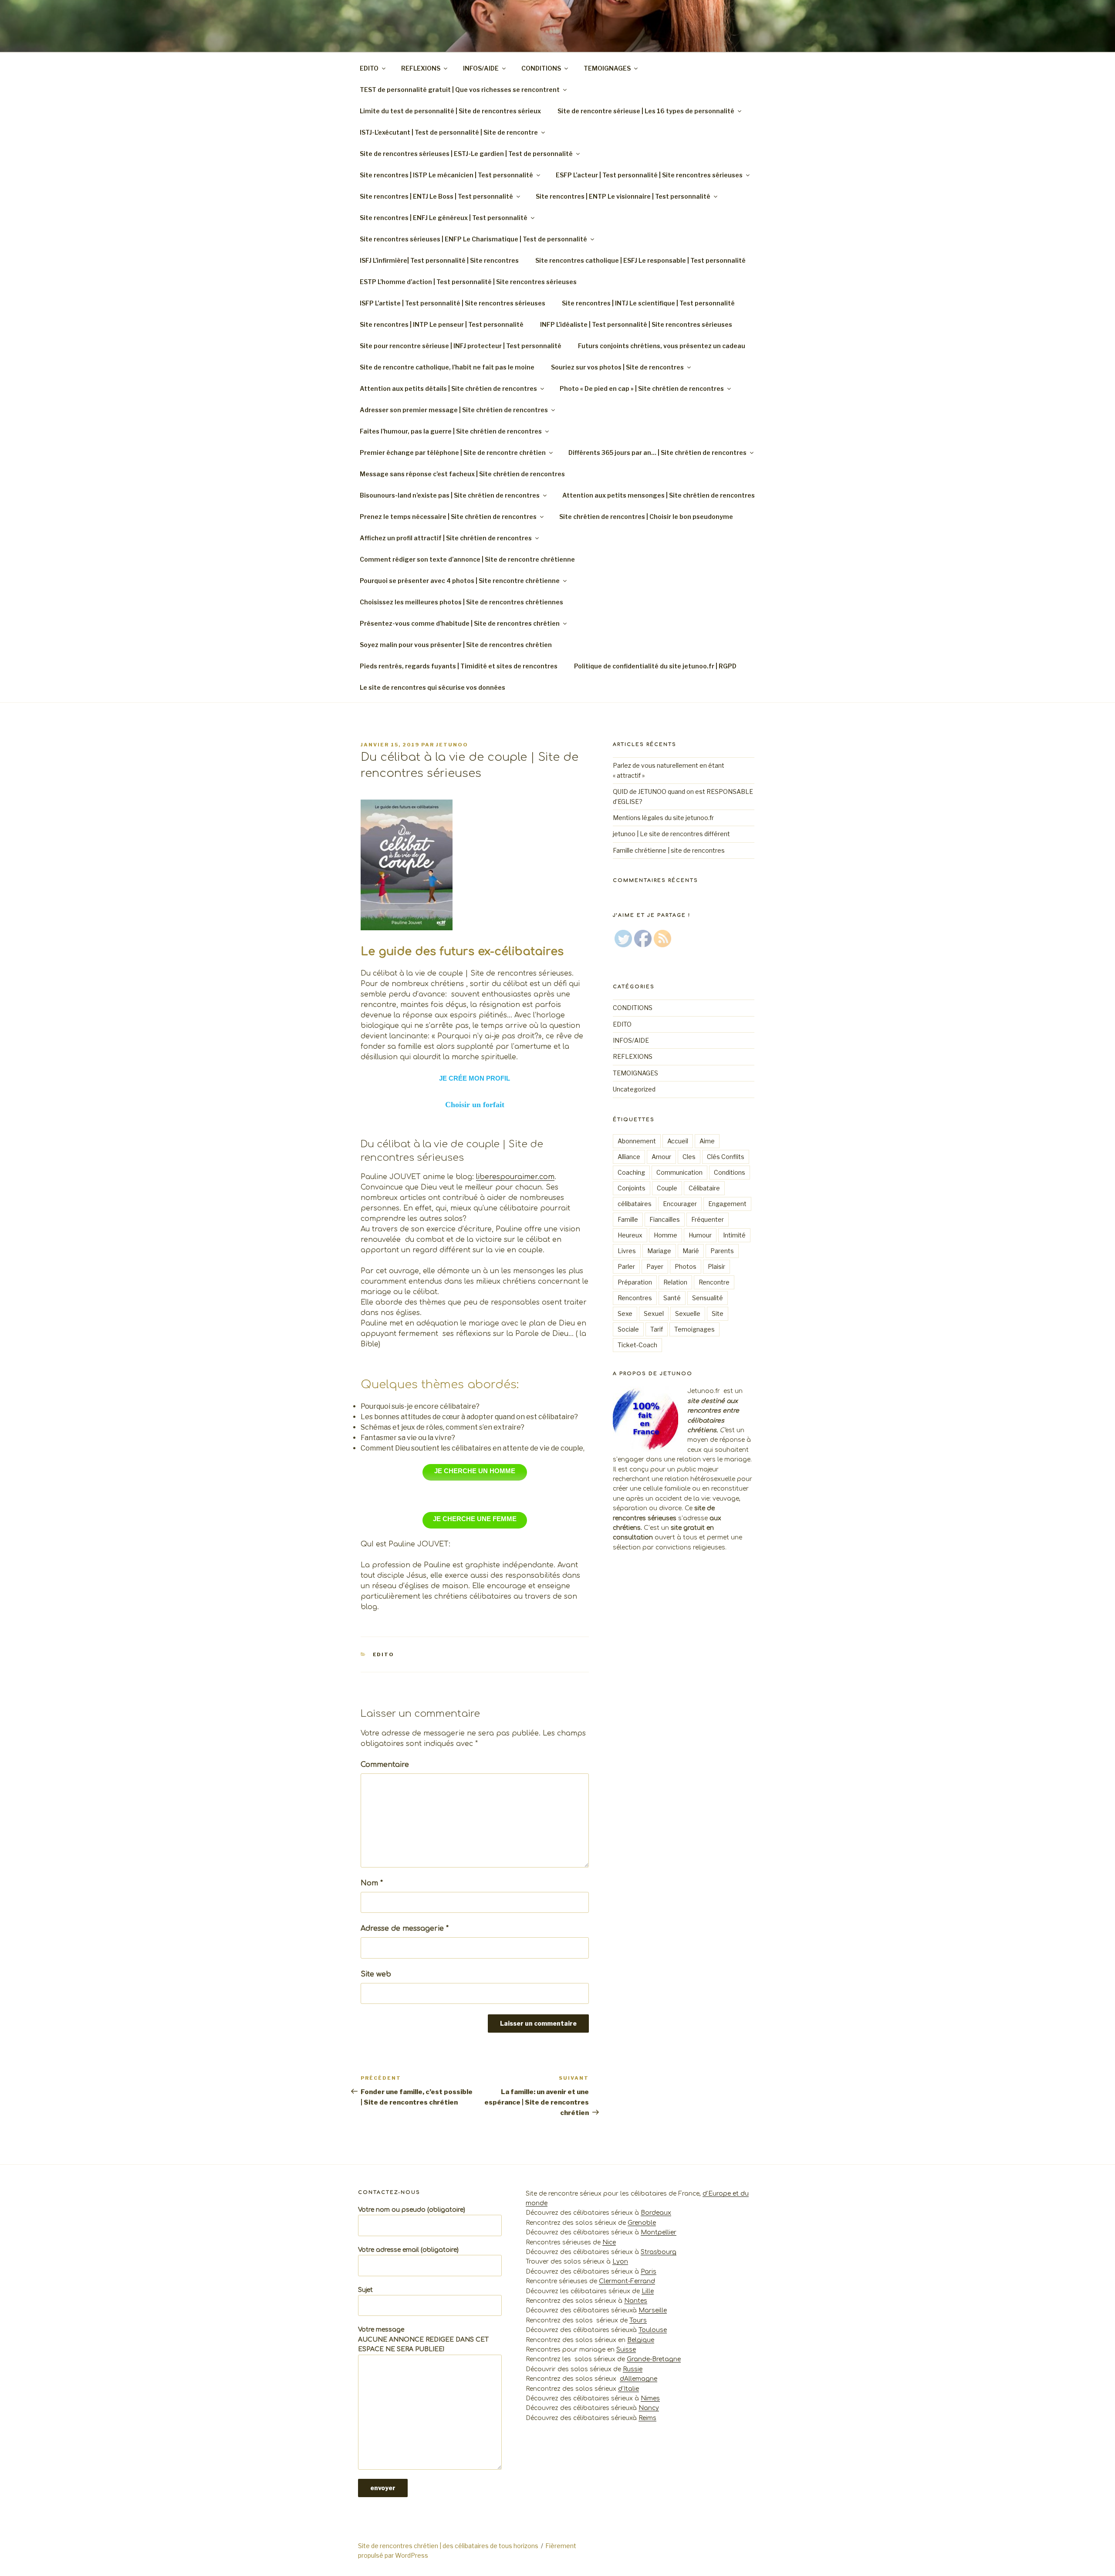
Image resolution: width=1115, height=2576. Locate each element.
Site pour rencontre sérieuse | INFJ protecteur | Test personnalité (461, 346)
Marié (691, 1251)
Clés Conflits (726, 1157)
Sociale (628, 1329)
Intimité (734, 1235)
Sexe (625, 1313)
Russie (633, 2369)
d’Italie (628, 2389)
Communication (679, 1172)
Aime (707, 1141)
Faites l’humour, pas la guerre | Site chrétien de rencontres (451, 431)
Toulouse (653, 2330)
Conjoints (632, 1188)
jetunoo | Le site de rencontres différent (671, 834)
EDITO (369, 68)
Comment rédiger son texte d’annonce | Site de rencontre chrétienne (467, 559)
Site (718, 1313)
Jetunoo (452, 745)
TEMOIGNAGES (607, 68)
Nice (609, 2242)
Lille (648, 2291)
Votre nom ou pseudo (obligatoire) (412, 2210)
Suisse (626, 2350)
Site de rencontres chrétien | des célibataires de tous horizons (448, 2546)
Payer (655, 1266)
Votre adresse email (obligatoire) (408, 2250)
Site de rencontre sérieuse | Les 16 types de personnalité (646, 111)
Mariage (659, 1251)
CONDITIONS (541, 68)
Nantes (636, 2301)
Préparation (635, 1282)
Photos (686, 1266)
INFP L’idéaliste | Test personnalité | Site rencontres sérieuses (636, 324)
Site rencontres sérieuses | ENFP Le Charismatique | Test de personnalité (473, 239)
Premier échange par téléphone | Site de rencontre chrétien (453, 452)
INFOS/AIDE (481, 68)
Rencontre (714, 1282)
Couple (667, 1188)
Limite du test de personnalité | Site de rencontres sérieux (450, 111)
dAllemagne (639, 2379)
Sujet (365, 2290)
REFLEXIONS (421, 68)
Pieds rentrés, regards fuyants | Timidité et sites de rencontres (459, 666)
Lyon (620, 2262)
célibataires (635, 1204)
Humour (700, 1235)
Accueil (678, 1141)
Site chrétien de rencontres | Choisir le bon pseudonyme (646, 517)
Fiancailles (665, 1219)
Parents (722, 1251)
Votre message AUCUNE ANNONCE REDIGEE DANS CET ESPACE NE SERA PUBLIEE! (423, 2339)
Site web (376, 1974)
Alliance (629, 1157)
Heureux (630, 1235)
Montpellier (659, 2232)
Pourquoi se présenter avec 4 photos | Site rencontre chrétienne (460, 581)
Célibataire (704, 1188)
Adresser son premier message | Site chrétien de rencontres (454, 410)
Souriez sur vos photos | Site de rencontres (617, 367)
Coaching (631, 1172)
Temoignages (694, 1329)
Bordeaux (656, 2213)
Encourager (680, 1204)
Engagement (727, 1204)
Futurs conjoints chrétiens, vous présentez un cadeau (662, 346)
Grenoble (642, 2223)
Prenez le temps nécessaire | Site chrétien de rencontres (448, 517)
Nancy (649, 2408)
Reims (647, 2418)
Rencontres (635, 1298)
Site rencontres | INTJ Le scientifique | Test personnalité (648, 303)
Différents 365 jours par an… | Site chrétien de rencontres (657, 452)
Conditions (730, 1172)
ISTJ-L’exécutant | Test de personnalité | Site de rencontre (449, 132)
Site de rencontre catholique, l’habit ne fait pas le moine (447, 367)
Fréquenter (708, 1219)
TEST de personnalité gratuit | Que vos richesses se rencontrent (460, 90)
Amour (661, 1157)
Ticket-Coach (637, 1345)
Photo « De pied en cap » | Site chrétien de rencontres (642, 388)
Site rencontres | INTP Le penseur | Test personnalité (442, 324)
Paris (649, 2272)
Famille (628, 1219)
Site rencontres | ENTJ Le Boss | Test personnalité (436, 196)
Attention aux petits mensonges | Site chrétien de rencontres (659, 495)
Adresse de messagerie (405, 1929)
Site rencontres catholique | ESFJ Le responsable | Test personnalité (640, 260)
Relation (675, 1282)
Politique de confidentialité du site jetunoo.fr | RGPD (656, 666)
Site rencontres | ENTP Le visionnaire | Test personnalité (623, 196)
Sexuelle (688, 1313)
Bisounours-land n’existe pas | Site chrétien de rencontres (450, 495)
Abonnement (637, 1141)
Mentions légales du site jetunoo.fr (663, 818)
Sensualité (708, 1298)
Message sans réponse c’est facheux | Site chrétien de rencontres (462, 474)
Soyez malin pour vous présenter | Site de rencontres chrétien (456, 645)
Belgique (641, 2340)
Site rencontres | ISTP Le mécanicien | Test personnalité (446, 175)
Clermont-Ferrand (627, 2281)
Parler (626, 1266)
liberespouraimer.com (515, 1177)
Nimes (650, 2398)
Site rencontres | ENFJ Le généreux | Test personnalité (444, 218)
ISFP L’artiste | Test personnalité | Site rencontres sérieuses (453, 303)
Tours (638, 2320)
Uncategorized (634, 1089)
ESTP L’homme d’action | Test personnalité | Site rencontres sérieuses (468, 282)
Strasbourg (659, 2252)
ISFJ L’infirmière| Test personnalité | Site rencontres (439, 260)
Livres (627, 1251)
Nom (372, 1883)
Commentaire (385, 1765)
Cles (689, 1157)
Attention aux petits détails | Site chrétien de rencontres (448, 388)
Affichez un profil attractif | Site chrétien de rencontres (446, 538)
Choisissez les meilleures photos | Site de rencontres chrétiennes (461, 602)
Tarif (657, 1329)
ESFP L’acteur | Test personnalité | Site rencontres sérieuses (649, 175)
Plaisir (716, 1266)
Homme (666, 1235)
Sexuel (654, 1313)
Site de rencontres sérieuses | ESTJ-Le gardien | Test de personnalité (466, 154)
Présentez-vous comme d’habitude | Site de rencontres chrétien (460, 623)
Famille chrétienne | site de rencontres (669, 850)
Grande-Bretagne (654, 2359)
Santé (672, 1298)
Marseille (653, 2310)
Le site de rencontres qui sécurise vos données (432, 687)
